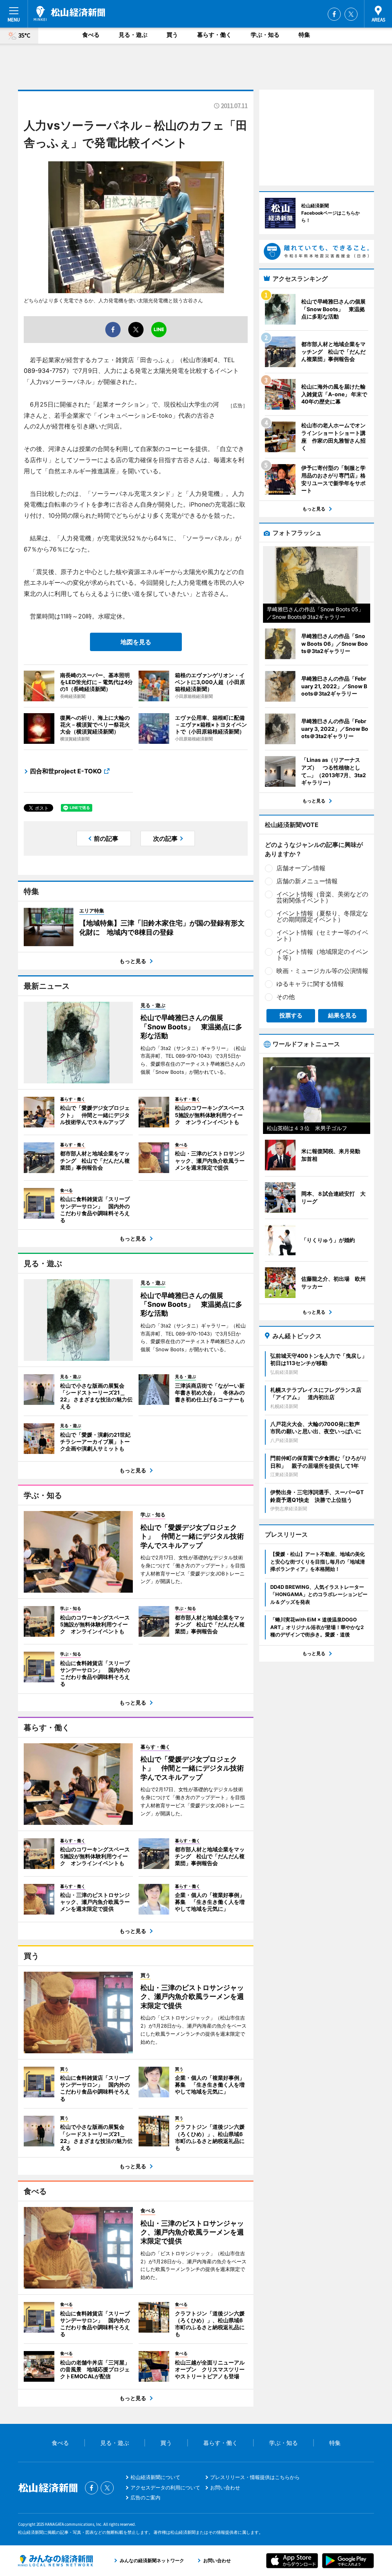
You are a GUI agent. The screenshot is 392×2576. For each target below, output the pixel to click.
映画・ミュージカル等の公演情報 (322, 971)
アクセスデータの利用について (165, 2487)
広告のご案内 (145, 2497)
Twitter (351, 14)
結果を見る (342, 1015)
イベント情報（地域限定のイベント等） (322, 955)
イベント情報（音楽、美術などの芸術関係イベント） (322, 897)
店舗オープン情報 (301, 868)
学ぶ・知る (265, 35)
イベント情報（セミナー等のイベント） (322, 935)
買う (172, 35)
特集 (304, 35)
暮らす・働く (214, 35)
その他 (286, 997)
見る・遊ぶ (133, 35)
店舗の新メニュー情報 (307, 881)
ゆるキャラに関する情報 (310, 984)
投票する (291, 1015)
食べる (91, 35)
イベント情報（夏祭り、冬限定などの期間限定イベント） (322, 916)
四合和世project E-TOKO (66, 771)
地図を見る (136, 642)
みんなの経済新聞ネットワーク (56, 2561)
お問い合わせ (225, 2487)
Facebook (334, 14)
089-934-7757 (45, 371)
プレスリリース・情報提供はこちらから (255, 2477)
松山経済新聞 (69, 13)
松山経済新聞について (155, 2477)
